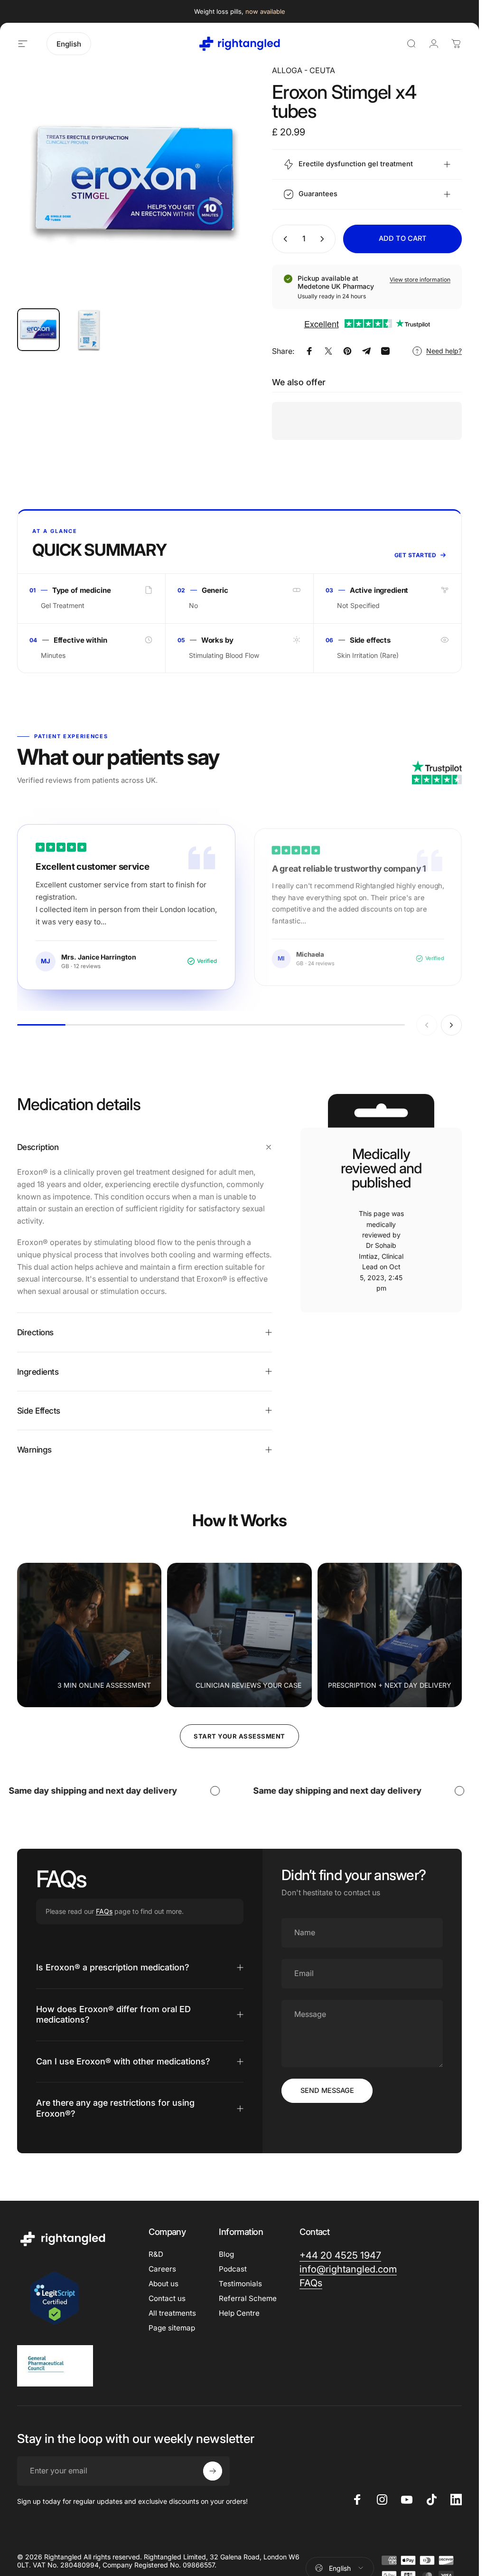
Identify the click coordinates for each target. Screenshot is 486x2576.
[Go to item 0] (38, 330)
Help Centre (239, 2313)
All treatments (172, 2313)
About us (164, 2284)
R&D (156, 2254)
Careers (162, 2269)
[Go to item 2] (89, 330)
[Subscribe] (213, 2471)
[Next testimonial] (451, 1025)
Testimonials (240, 2284)
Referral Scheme (248, 2298)
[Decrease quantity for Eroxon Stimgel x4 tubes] (283, 239)
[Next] (230, 198)
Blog (226, 2254)
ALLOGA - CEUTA (304, 70)
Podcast (233, 2269)
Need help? (444, 351)
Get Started (415, 555)
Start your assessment (239, 1736)
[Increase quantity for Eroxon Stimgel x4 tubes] (324, 239)
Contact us (167, 2298)
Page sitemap (172, 2328)
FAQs (104, 1911)
